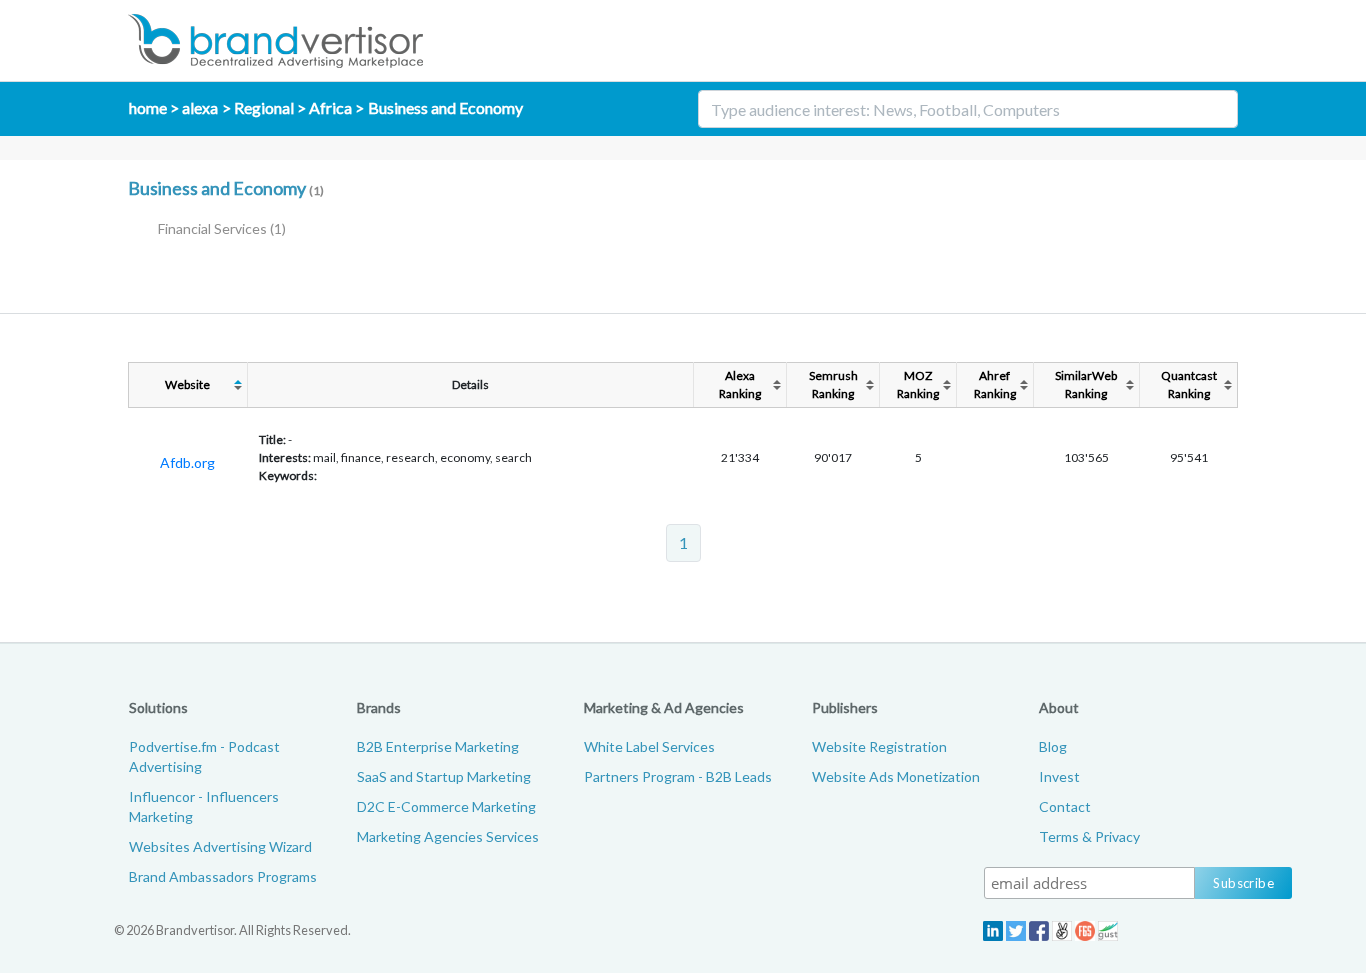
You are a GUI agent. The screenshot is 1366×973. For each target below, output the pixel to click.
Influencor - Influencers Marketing (204, 806)
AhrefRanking (995, 384)
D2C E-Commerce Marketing (446, 806)
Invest (1059, 776)
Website (187, 384)
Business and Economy (445, 107)
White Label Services (649, 746)
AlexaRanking (740, 384)
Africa (330, 107)
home (148, 107)
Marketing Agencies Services (448, 836)
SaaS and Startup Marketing (444, 776)
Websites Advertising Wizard (220, 846)
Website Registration (879, 746)
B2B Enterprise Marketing (438, 746)
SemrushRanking (833, 384)
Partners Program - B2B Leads (678, 776)
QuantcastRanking (1189, 384)
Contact (1065, 806)
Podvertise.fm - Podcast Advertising (204, 756)
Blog (1053, 746)
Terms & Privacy (1089, 836)
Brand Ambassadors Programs (223, 876)
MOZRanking (918, 384)
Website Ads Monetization (896, 776)
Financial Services (222, 228)
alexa (200, 107)
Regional (263, 107)
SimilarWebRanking (1086, 384)
